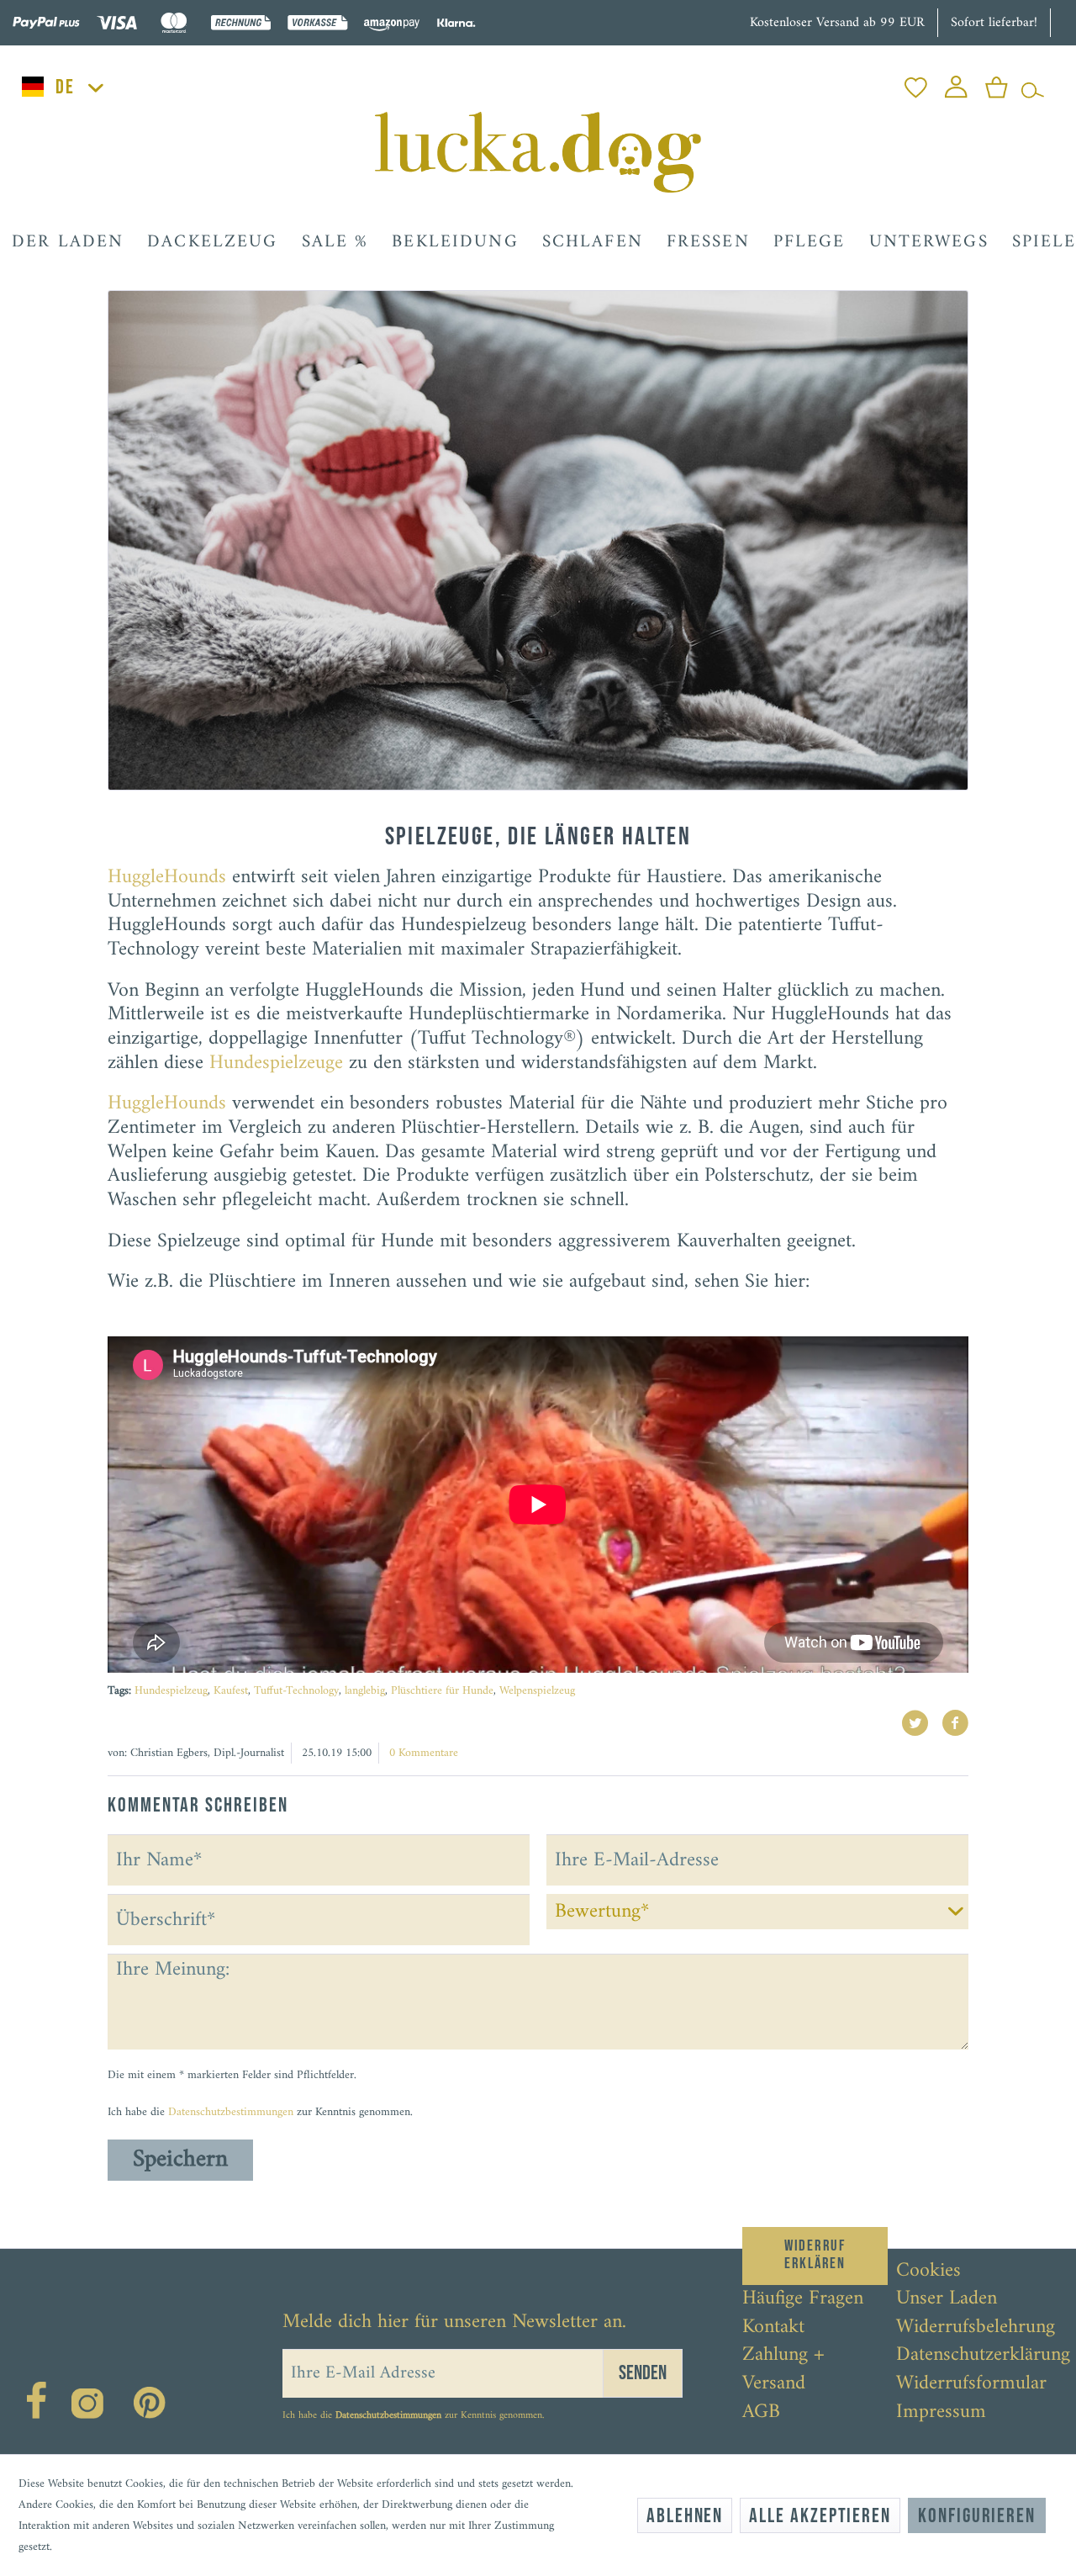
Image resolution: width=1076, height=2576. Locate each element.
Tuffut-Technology (296, 1691)
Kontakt (773, 2328)
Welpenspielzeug (537, 1691)
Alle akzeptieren (820, 2516)
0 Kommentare (424, 1753)
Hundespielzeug (171, 1691)
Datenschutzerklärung (983, 2356)
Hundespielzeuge (276, 1063)
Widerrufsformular (971, 2384)
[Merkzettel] (916, 83)
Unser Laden (947, 2299)
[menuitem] (916, 83)
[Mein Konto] (956, 83)
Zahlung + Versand (783, 2370)
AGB (761, 2413)
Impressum (941, 2413)
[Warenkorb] (997, 83)
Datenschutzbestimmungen (231, 2112)
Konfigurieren (977, 2516)
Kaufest (231, 1691)
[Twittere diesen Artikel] (921, 1723)
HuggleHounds (167, 877)
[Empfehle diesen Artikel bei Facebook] (955, 1723)
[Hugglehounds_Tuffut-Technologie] (538, 540)
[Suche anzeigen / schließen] (1033, 83)
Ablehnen (685, 2516)
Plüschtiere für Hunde (442, 1691)
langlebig (365, 1691)
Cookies (928, 2272)
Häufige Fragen (803, 2299)
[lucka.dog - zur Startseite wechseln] (538, 152)
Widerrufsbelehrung (976, 2328)
